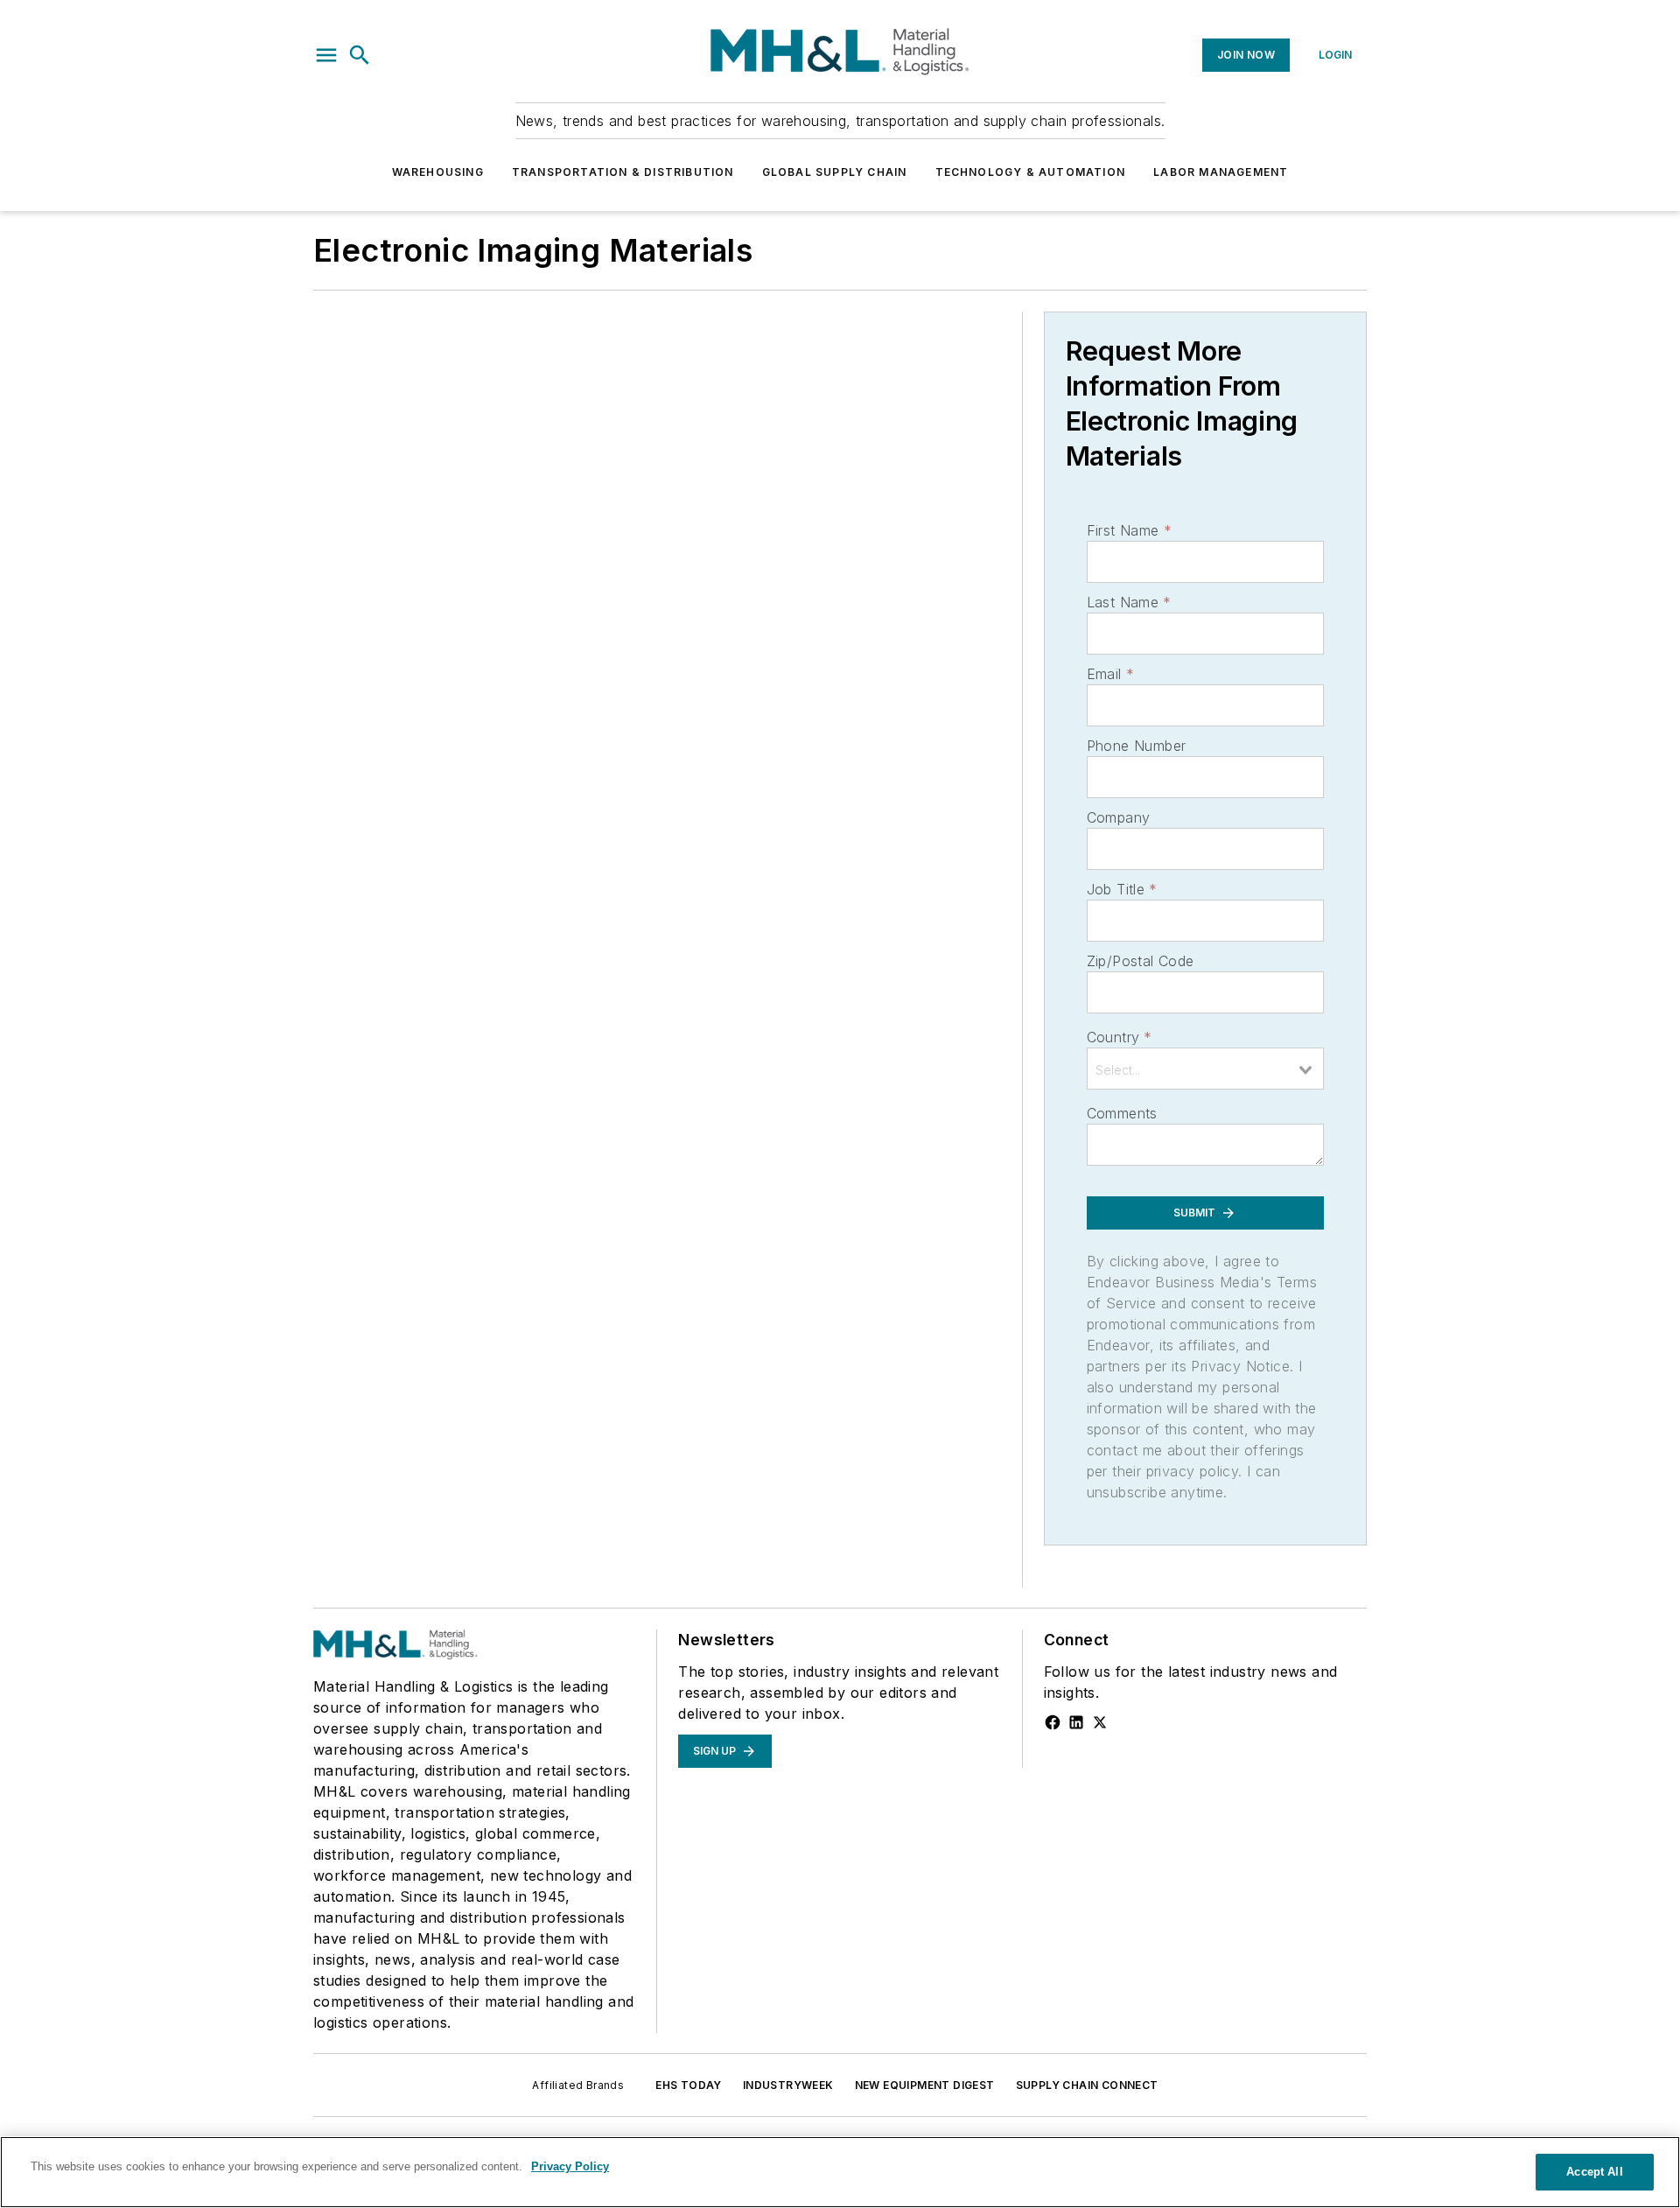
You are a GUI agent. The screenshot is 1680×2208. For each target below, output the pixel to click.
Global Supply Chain (835, 172)
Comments (1122, 1113)
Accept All (1594, 2172)
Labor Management (1221, 172)
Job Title (1122, 889)
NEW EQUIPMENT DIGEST (925, 2085)
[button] (326, 55)
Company (1119, 817)
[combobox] (1205, 1069)
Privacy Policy (570, 2166)
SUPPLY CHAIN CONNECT (1087, 2085)
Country (1120, 1037)
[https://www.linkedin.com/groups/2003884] (1076, 1722)
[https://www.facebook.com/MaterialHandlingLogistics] (1053, 1722)
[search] (360, 55)
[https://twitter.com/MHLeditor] (1100, 1722)
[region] (840, 2172)
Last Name (1129, 602)
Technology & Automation (1031, 172)
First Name (1129, 530)
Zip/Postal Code (1141, 961)
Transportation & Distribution (623, 172)
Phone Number (1137, 746)
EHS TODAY (689, 2085)
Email (1110, 674)
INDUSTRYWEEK (788, 2085)
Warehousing (438, 172)
